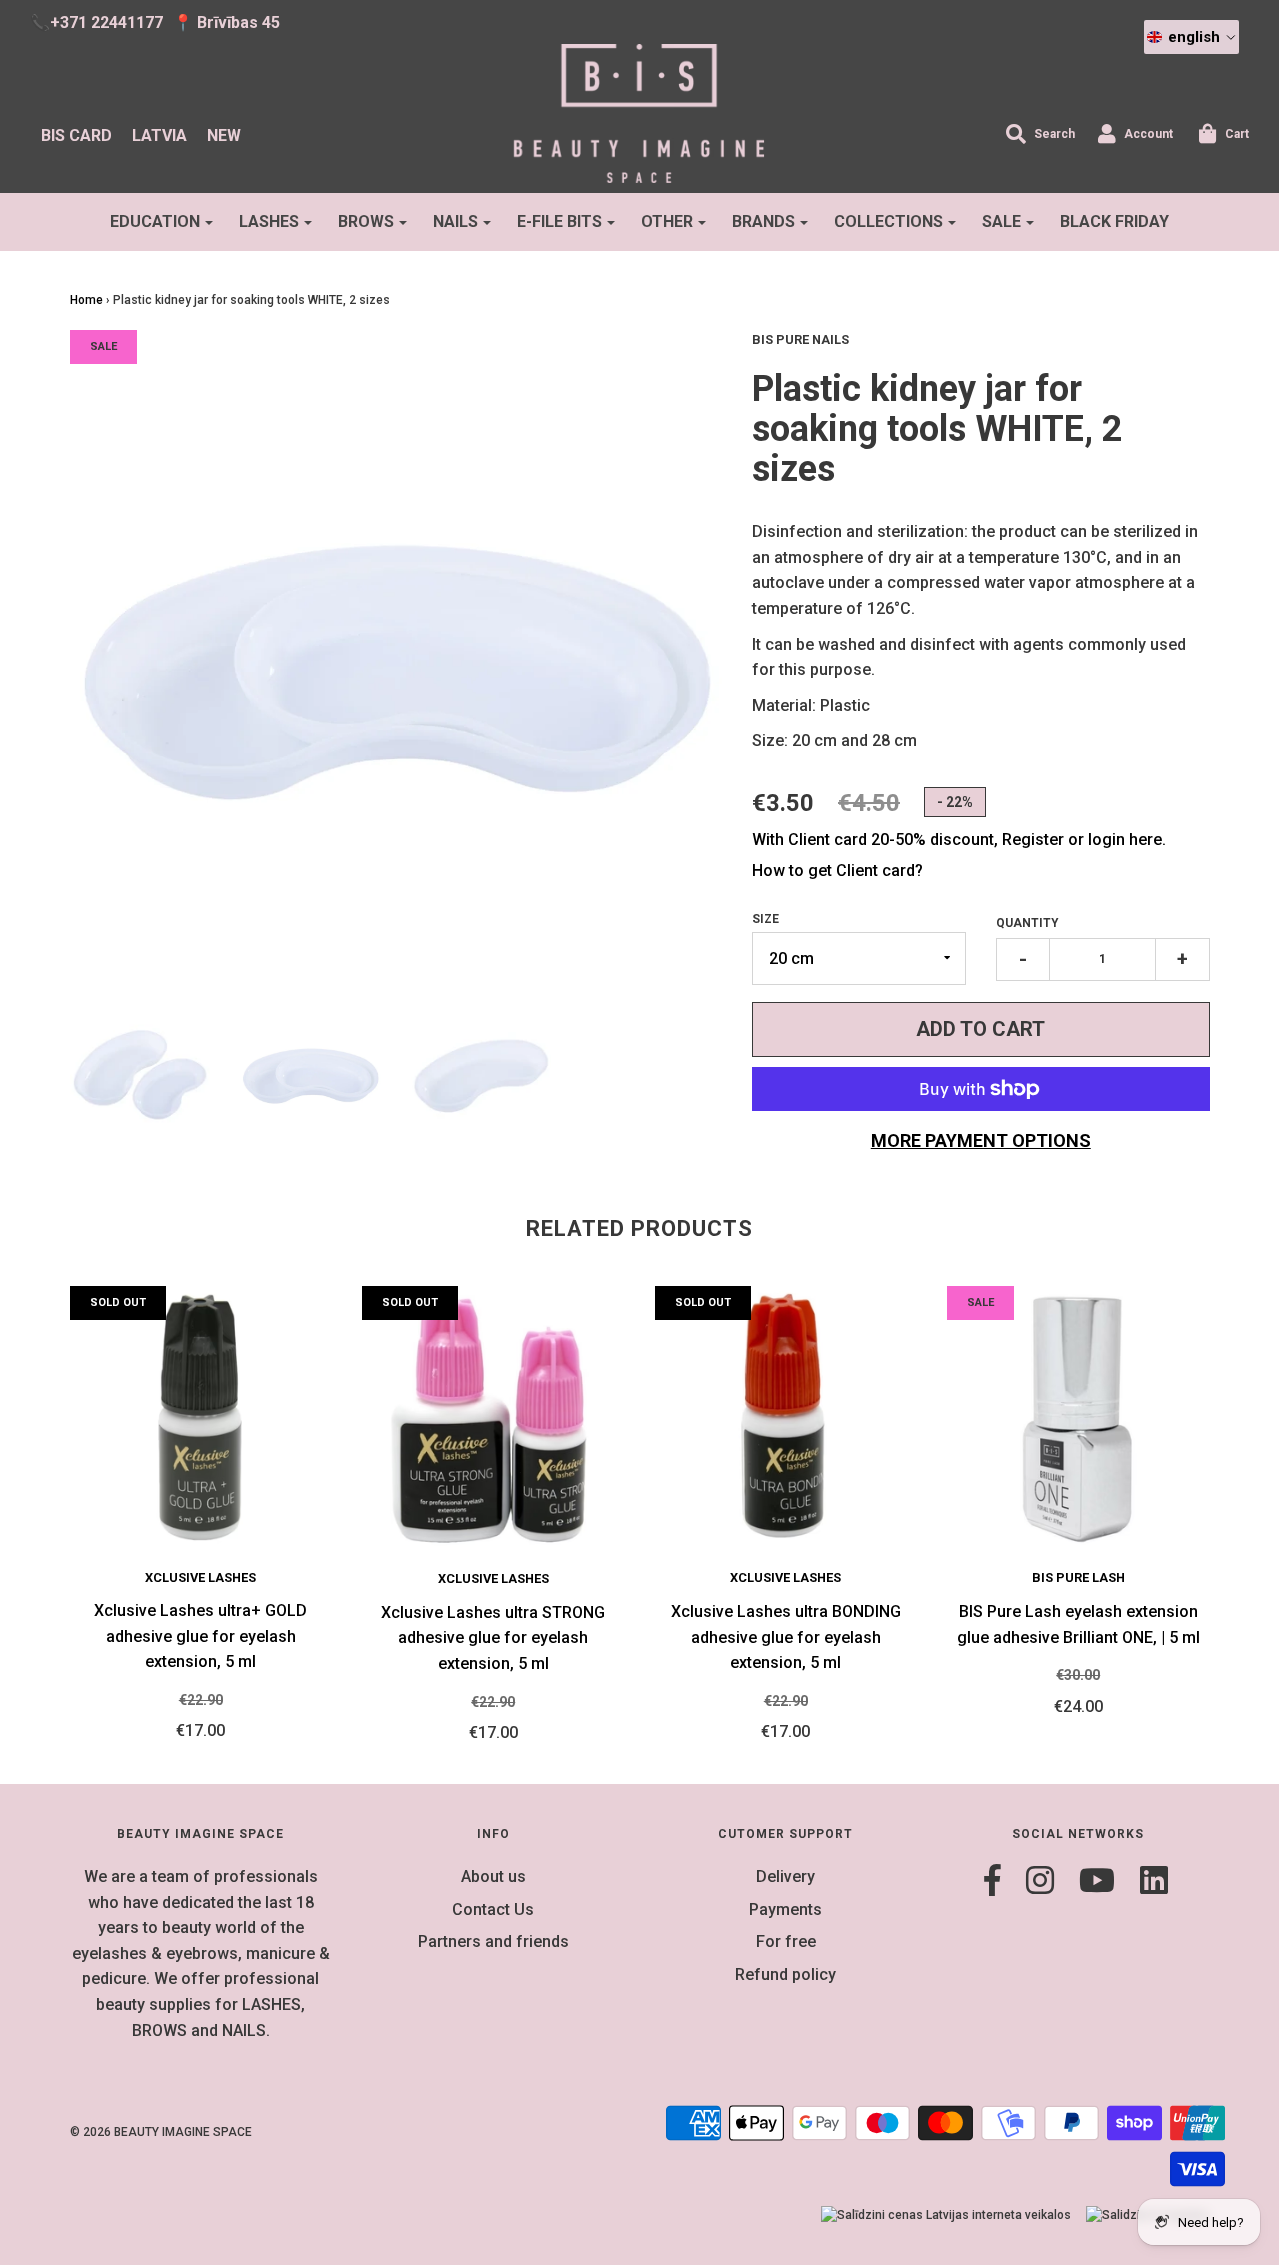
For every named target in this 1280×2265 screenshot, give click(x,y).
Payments (785, 1909)
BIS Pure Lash (1078, 1577)
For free (786, 1941)
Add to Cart (980, 1029)
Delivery (785, 1876)
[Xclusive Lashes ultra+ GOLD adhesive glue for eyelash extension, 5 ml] (201, 1417)
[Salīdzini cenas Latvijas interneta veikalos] (946, 2215)
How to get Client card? (837, 870)
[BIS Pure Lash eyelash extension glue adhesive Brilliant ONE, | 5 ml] (1078, 1417)
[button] (1191, 37)
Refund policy (785, 1974)
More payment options (981, 1140)
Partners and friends (493, 1941)
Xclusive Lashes (200, 1577)
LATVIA (159, 135)
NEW (224, 135)
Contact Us (493, 1909)
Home (86, 300)
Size (765, 919)
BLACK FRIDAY (1114, 221)
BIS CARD (76, 135)
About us (493, 1876)
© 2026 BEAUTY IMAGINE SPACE (161, 2132)
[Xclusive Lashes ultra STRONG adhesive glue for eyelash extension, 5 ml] (493, 1417)
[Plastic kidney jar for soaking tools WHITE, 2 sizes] (140, 1072)
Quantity (1027, 923)
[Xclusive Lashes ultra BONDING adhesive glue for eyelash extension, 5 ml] (786, 1417)
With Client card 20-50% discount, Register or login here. (959, 839)
